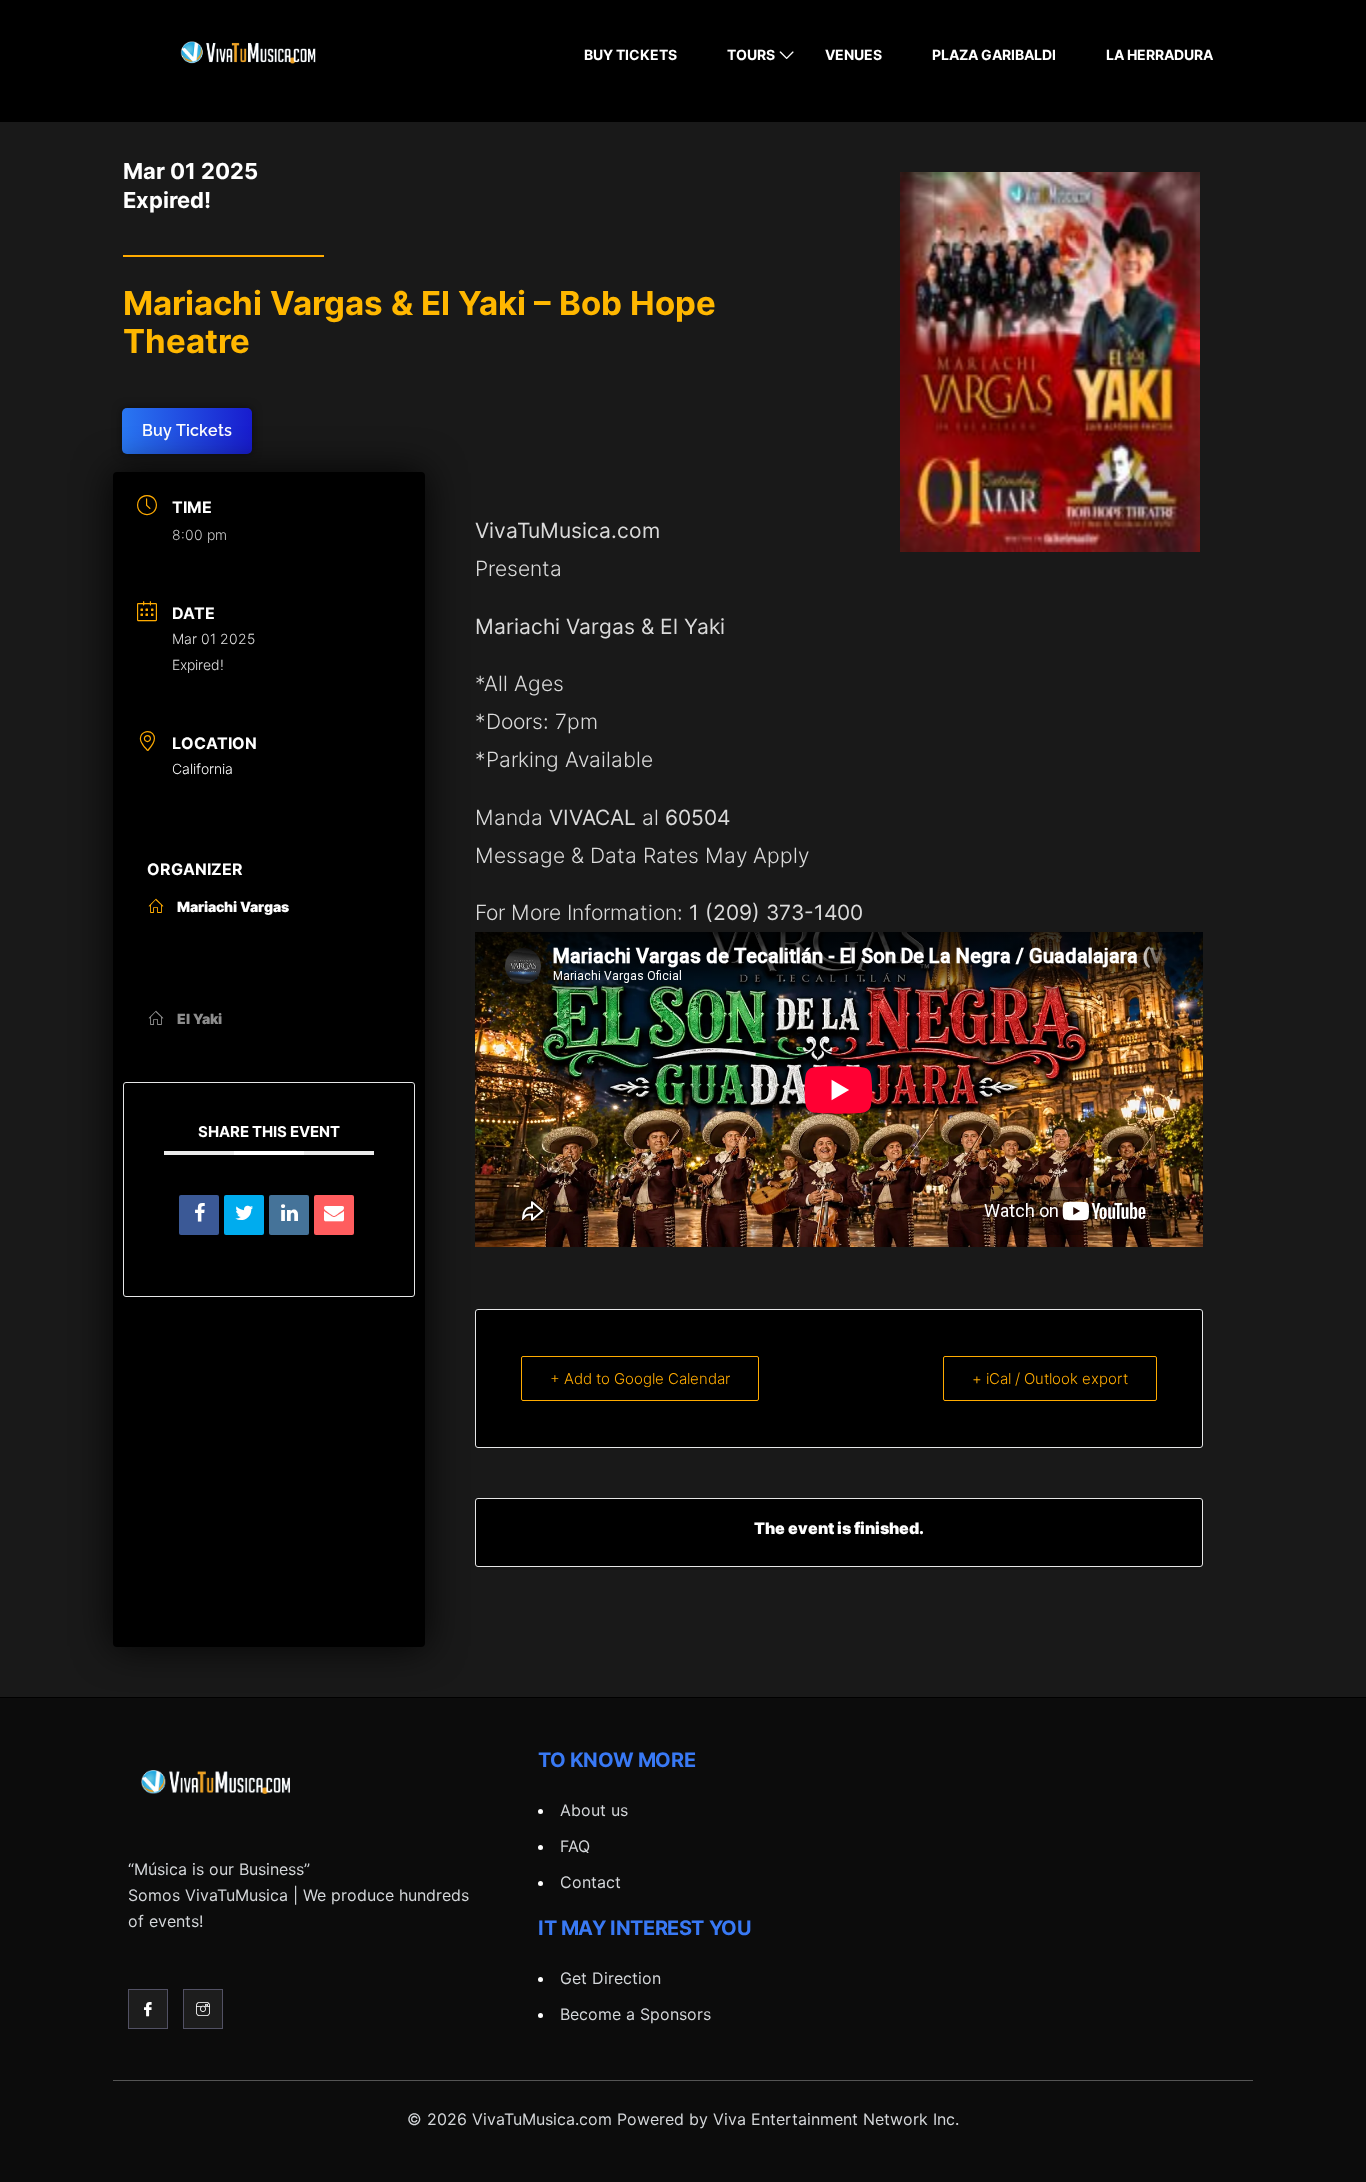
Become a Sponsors (635, 2014)
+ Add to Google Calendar (640, 1378)
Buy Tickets (630, 54)
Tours (751, 54)
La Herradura (1159, 54)
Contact (590, 1882)
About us (594, 1810)
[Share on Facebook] (199, 1215)
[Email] (334, 1215)
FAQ (575, 1846)
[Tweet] (244, 1215)
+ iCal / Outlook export (1050, 1378)
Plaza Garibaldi (994, 54)
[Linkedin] (289, 1215)
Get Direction (610, 1978)
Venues (853, 54)
